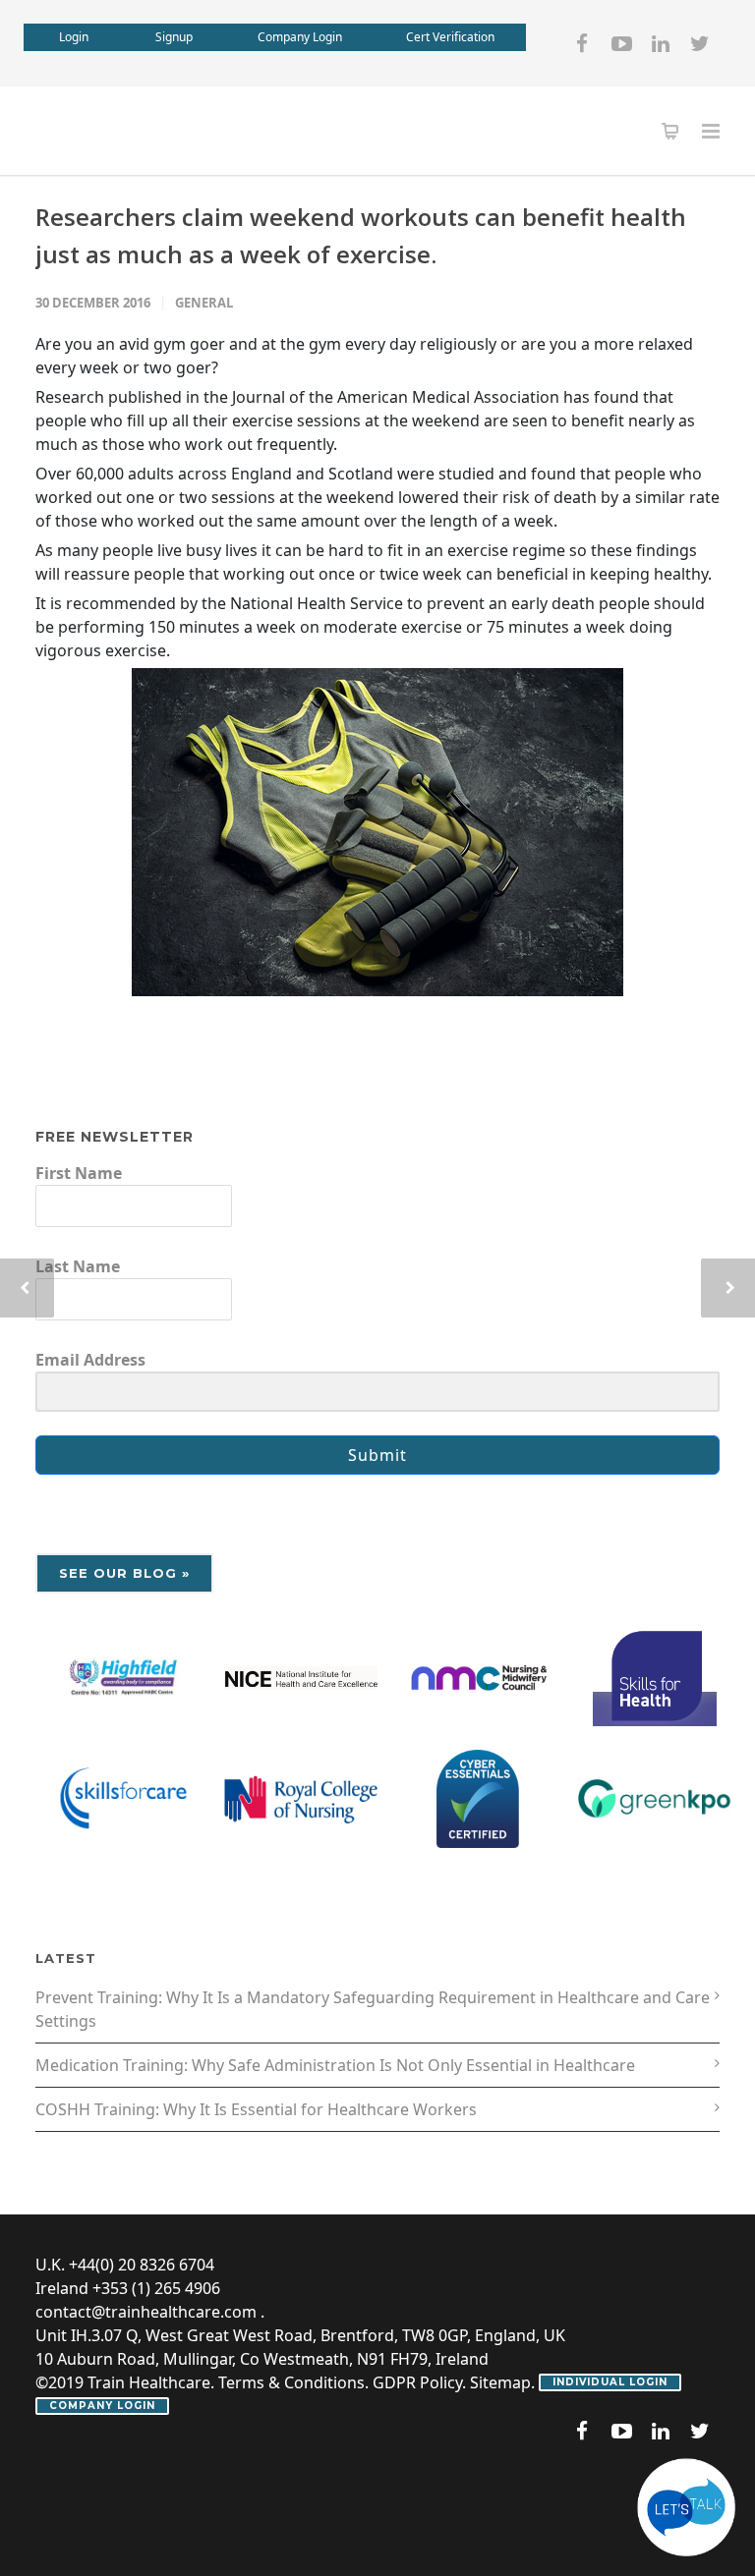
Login (74, 37)
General (204, 303)
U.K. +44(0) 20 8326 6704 (125, 2265)
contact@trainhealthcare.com (146, 2312)
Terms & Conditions (291, 2382)
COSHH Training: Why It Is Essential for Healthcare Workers (256, 2109)
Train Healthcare (149, 2382)
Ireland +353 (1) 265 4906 (128, 2288)
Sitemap (500, 2382)
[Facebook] (582, 43)
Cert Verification (450, 37)
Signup (174, 37)
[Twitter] (700, 43)
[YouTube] (621, 43)
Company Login (300, 37)
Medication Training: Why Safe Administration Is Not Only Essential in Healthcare (335, 2065)
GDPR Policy (417, 2382)
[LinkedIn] (661, 43)
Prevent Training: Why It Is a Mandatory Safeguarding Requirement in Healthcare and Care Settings (373, 2009)
